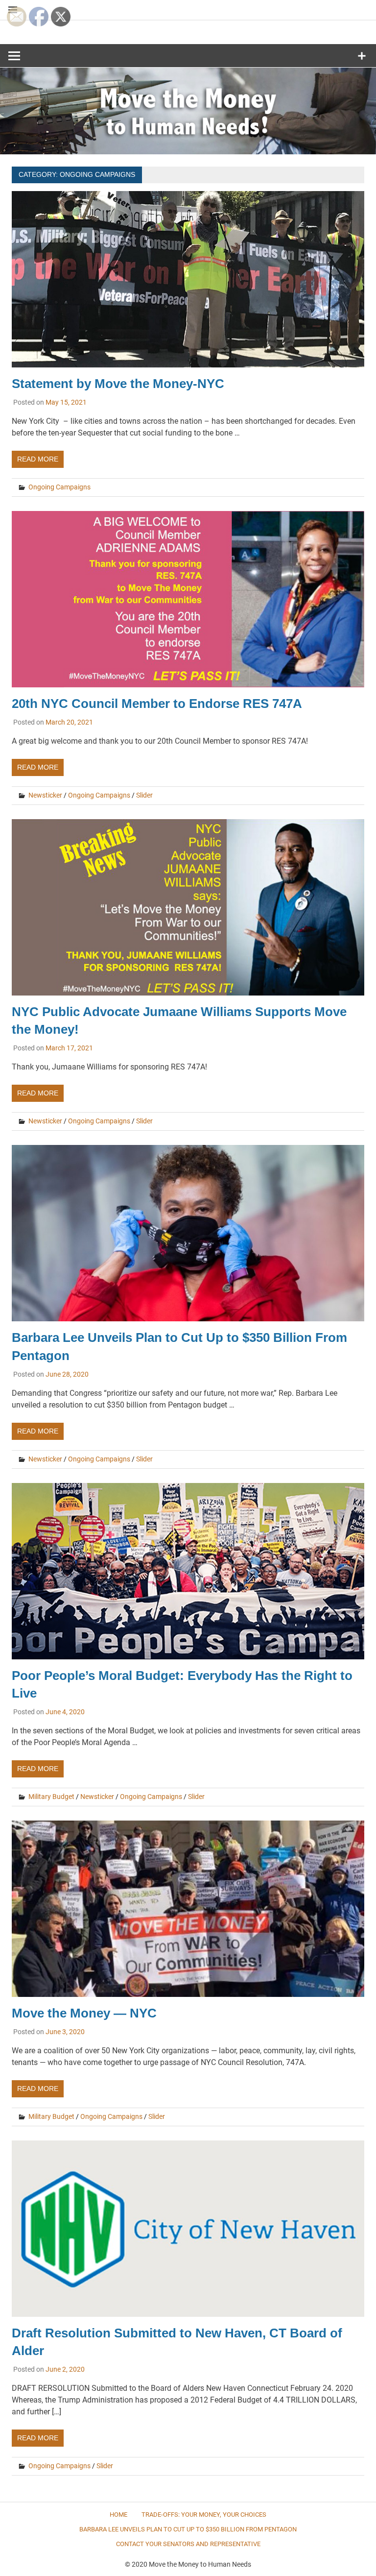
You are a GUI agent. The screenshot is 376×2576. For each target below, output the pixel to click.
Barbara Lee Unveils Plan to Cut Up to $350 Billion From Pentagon (188, 2529)
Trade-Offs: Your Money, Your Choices (204, 2515)
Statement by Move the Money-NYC (127, 384)
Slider (144, 795)
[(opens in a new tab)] (188, 1323)
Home (118, 2515)
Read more (38, 459)
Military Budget (51, 1797)
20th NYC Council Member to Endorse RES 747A (157, 704)
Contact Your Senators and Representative (188, 2544)
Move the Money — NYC (84, 2013)
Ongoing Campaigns (59, 487)
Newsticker (45, 795)
